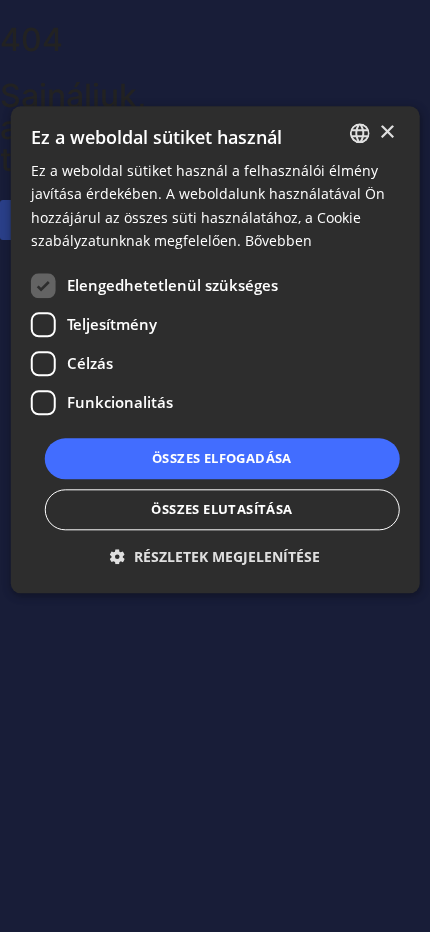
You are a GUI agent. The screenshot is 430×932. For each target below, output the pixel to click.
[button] (215, 557)
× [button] (386, 132)
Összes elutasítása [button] (221, 510)
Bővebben (278, 240)
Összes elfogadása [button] (222, 458)
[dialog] (215, 349)
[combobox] (359, 133)
